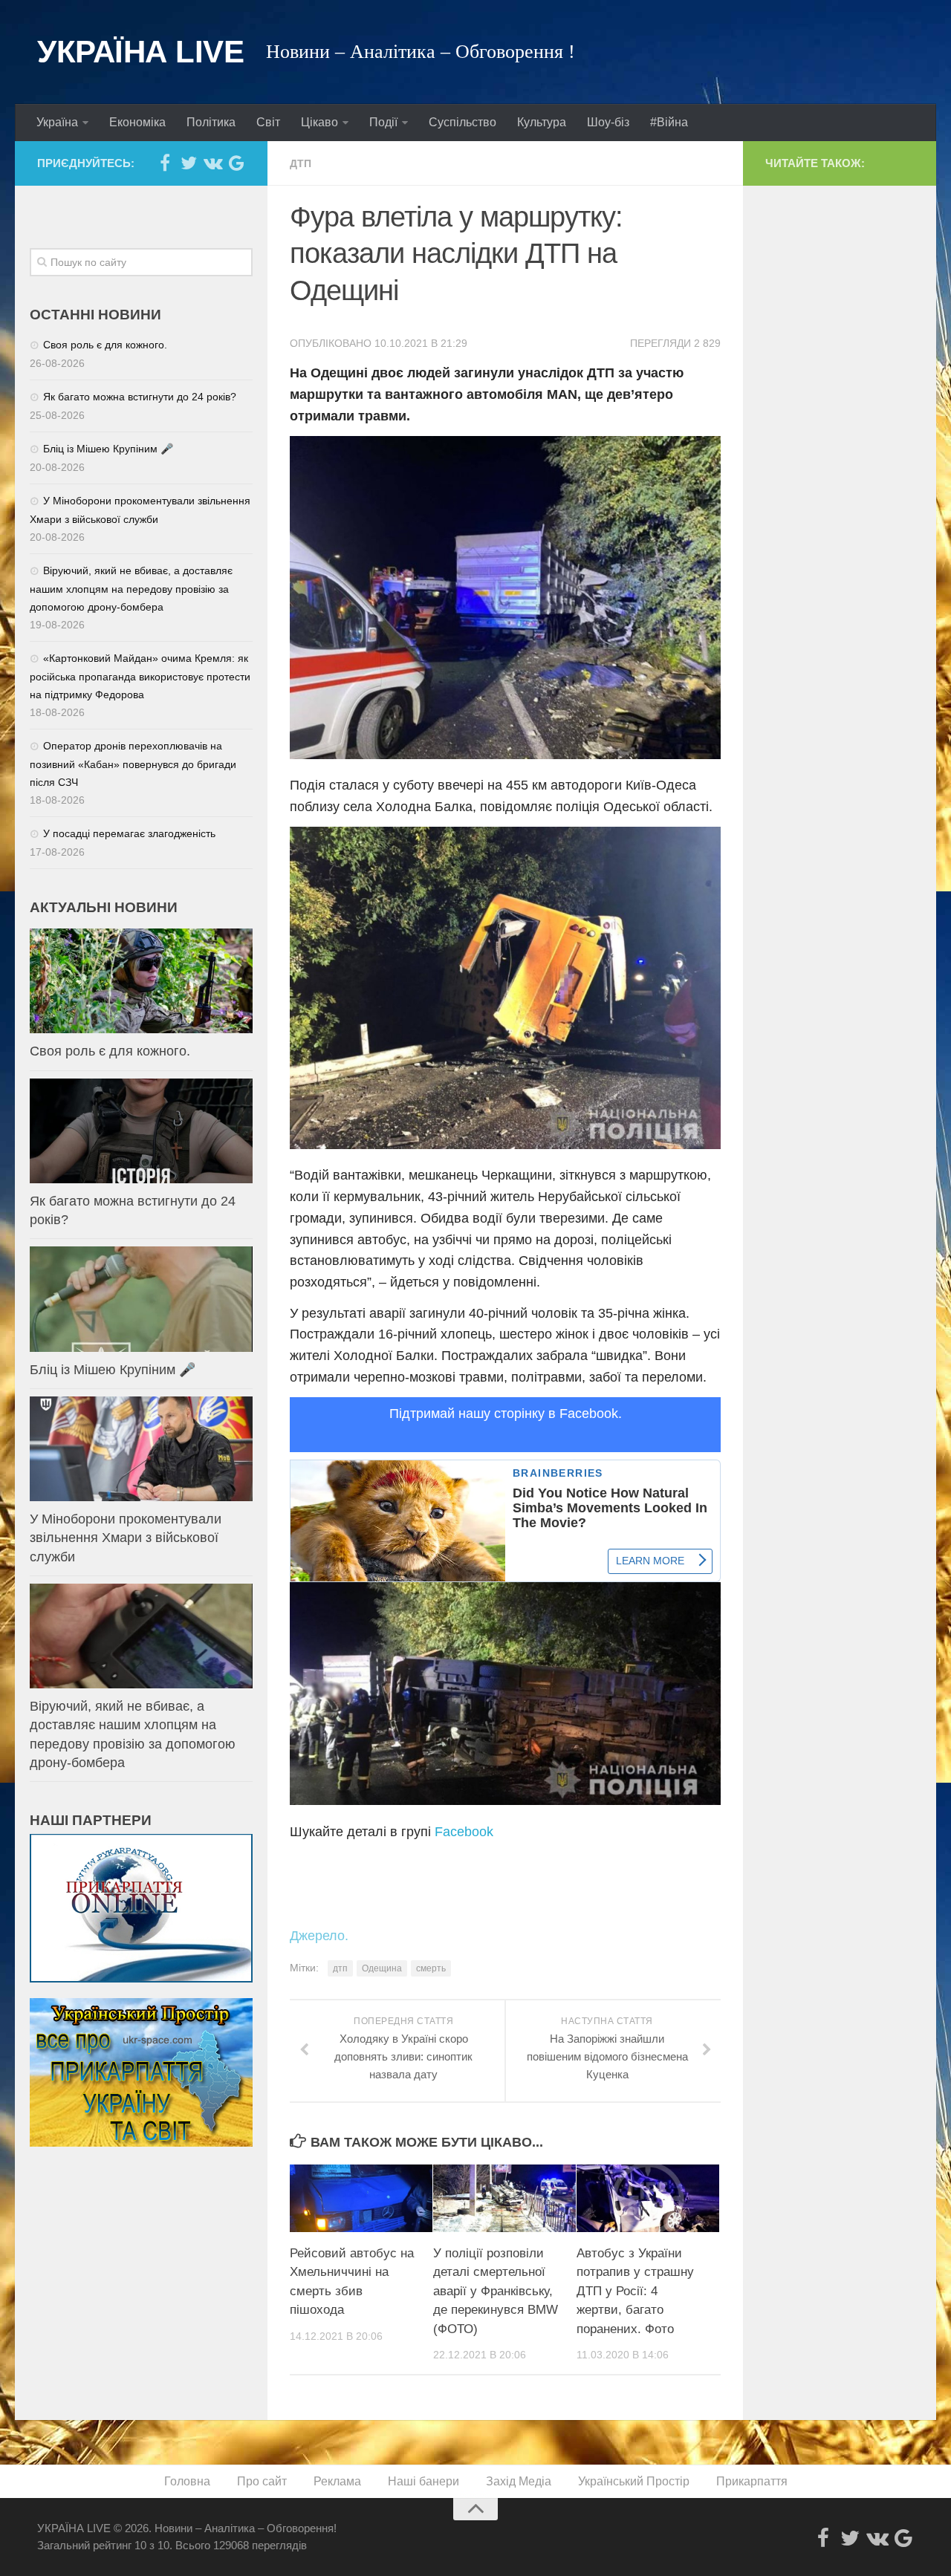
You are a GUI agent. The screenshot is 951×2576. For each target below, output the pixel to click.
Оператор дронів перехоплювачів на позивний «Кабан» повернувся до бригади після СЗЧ (133, 764)
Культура (542, 122)
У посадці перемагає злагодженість (129, 833)
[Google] (236, 163)
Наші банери (423, 2481)
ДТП (301, 163)
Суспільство (462, 122)
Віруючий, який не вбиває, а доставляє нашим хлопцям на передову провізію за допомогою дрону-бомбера (131, 589)
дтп (340, 1968)
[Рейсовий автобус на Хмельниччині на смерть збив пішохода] (361, 2198)
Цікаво (319, 122)
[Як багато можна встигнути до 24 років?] (141, 1131)
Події (383, 122)
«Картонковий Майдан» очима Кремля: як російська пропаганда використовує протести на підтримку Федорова (140, 676)
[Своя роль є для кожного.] (141, 981)
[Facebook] (165, 163)
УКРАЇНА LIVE (140, 52)
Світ (268, 122)
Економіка (137, 122)
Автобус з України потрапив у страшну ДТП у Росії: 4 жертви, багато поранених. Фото (635, 2291)
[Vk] (212, 163)
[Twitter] (189, 163)
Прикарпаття (752, 2481)
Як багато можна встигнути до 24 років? (140, 397)
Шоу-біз (608, 122)
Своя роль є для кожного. (105, 345)
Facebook (464, 1832)
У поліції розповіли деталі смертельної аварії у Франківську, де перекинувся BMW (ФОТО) (496, 2291)
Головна (187, 2481)
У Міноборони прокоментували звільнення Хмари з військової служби (126, 1538)
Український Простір (634, 2481)
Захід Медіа (519, 2481)
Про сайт (262, 2481)
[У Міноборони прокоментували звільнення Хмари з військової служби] (141, 1449)
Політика (211, 122)
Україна (57, 122)
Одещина (382, 1968)
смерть (431, 1968)
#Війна (669, 122)
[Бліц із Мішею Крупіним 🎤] (141, 1299)
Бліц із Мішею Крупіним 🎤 (108, 449)
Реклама (337, 2481)
